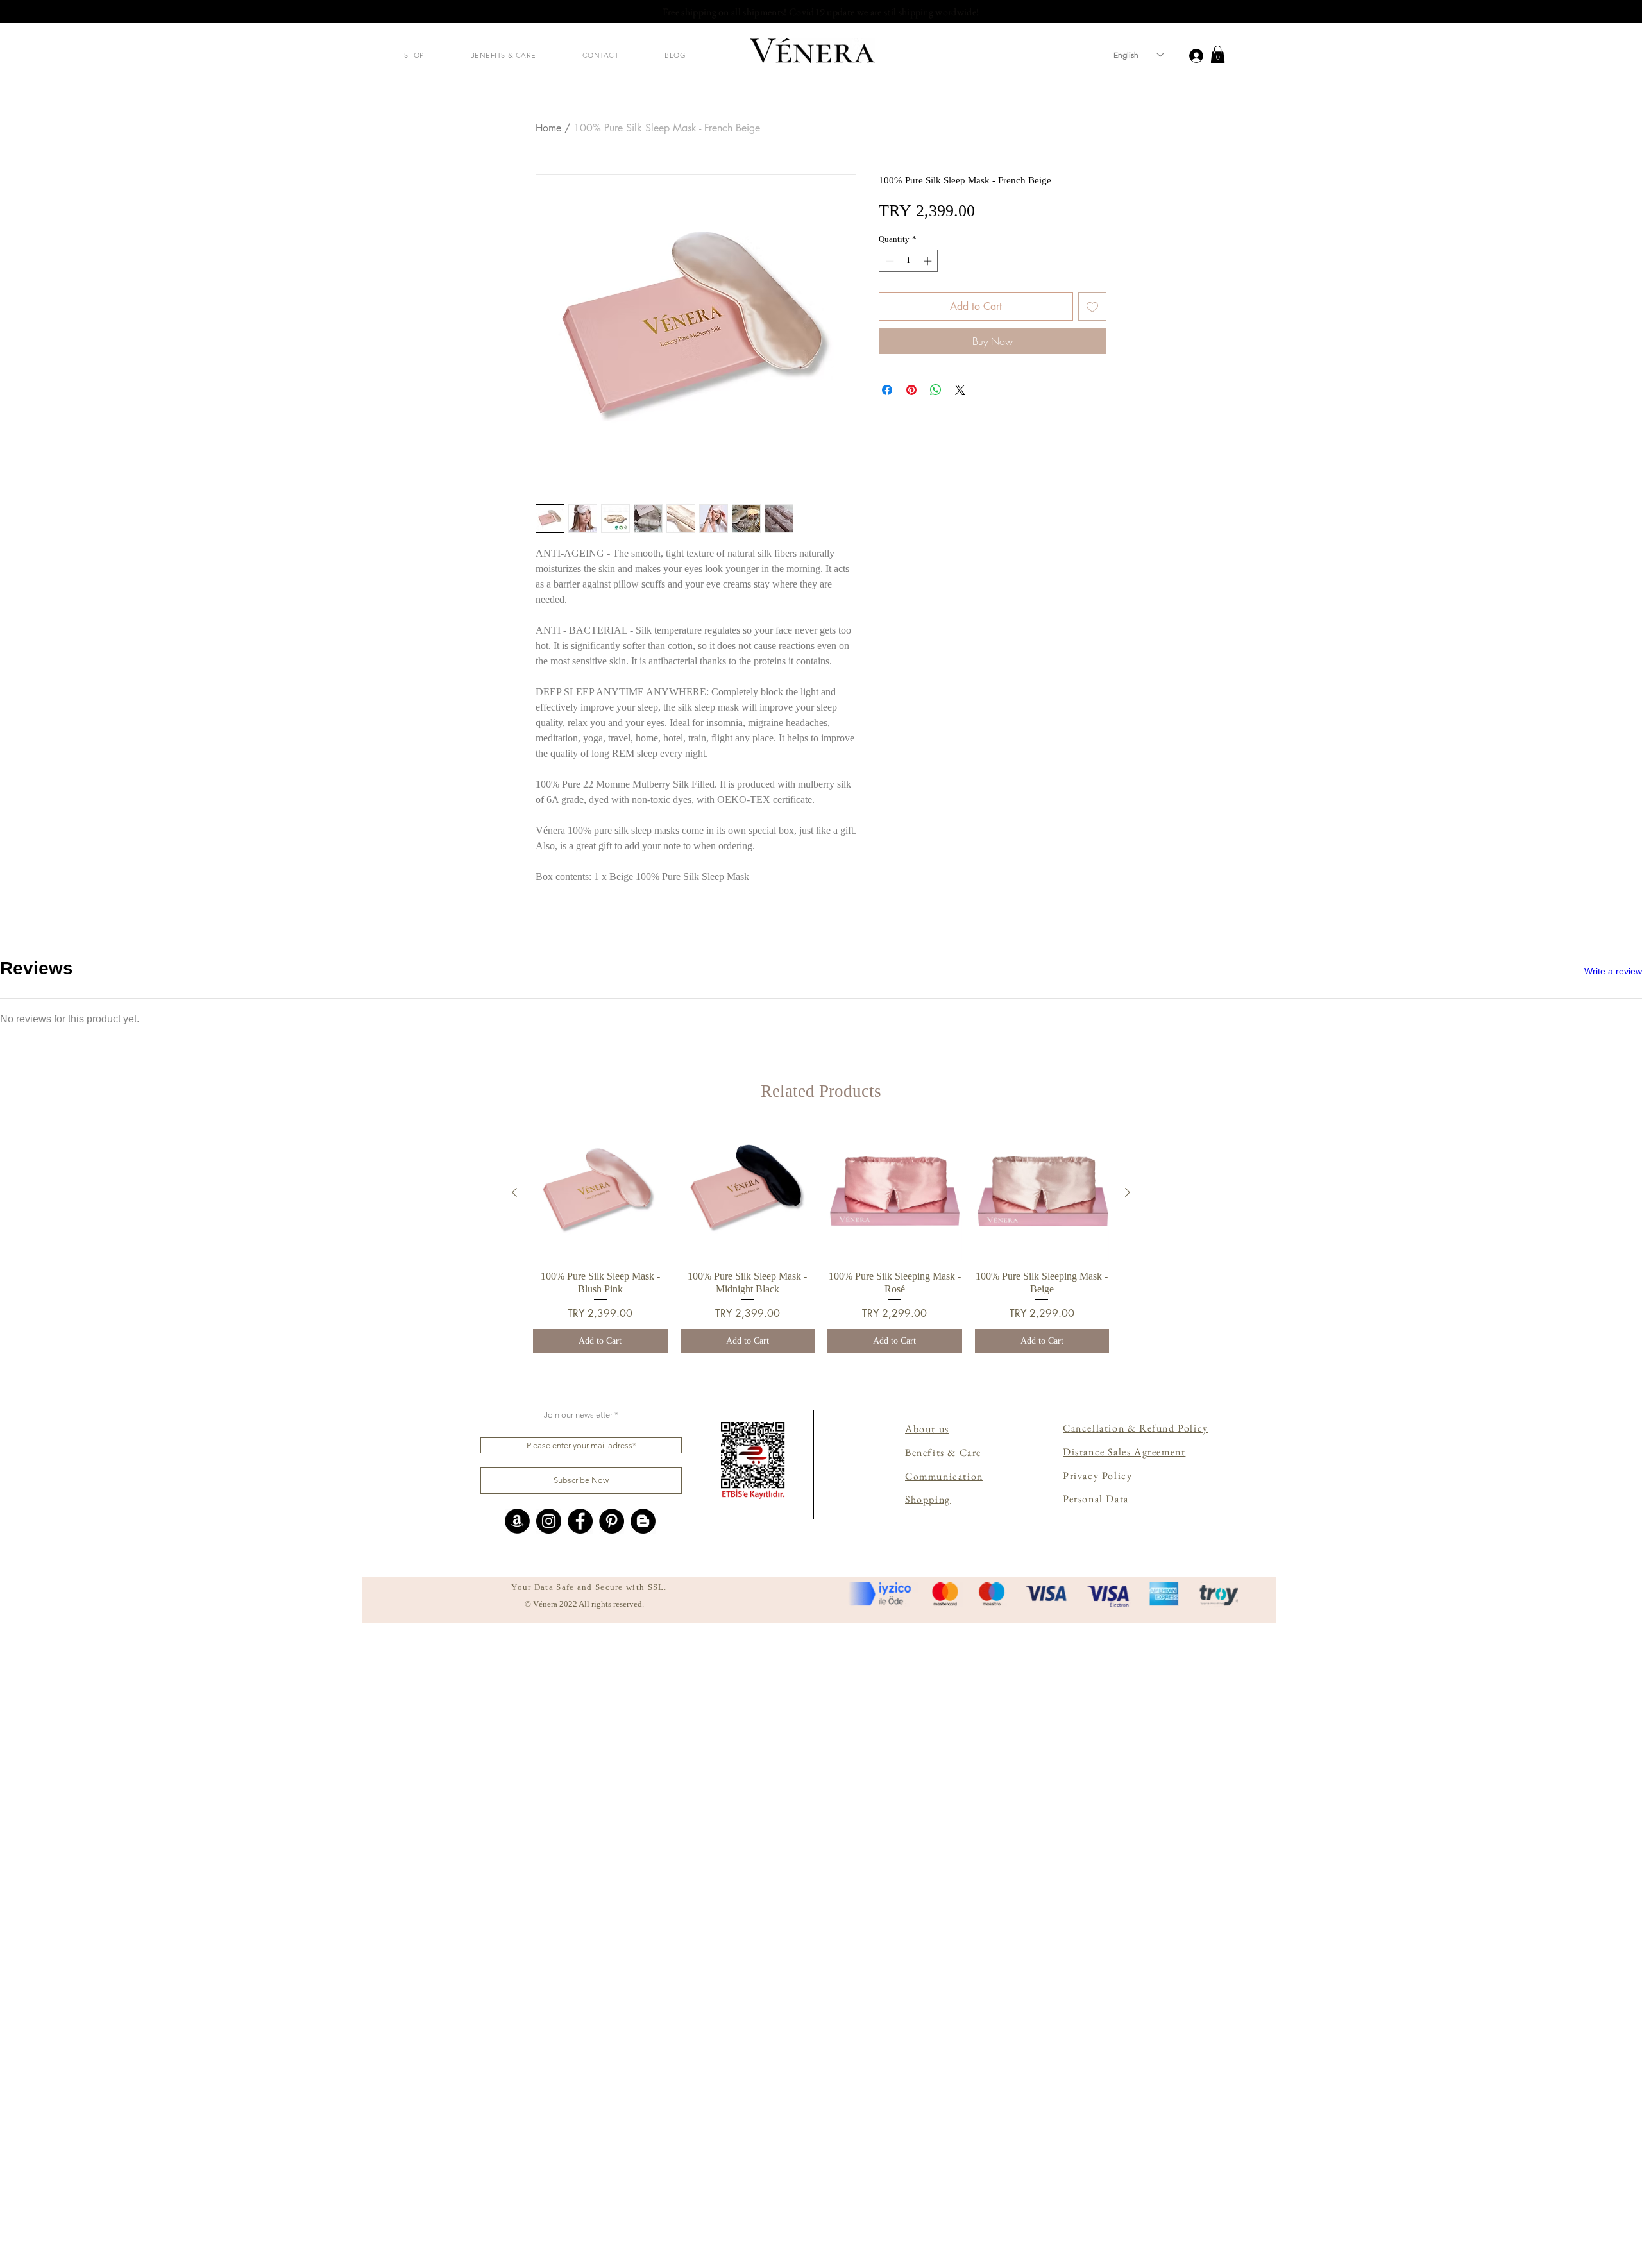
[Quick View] (600, 1840)
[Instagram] (549, 2168)
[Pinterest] (612, 2168)
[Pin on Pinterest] (911, 390)
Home (548, 128)
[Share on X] (960, 390)
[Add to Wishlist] (1092, 307)
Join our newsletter (578, 2062)
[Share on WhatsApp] (936, 390)
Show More (821, 1659)
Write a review (1613, 971)
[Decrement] (888, 261)
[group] (821, 1886)
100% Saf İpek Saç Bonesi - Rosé (244, 1452)
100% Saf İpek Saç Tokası (233, 1580)
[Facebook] (580, 2168)
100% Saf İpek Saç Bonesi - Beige (245, 1311)
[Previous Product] (514, 1840)
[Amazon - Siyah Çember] (517, 2168)
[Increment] (929, 261)
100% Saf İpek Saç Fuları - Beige (243, 1183)
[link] (1218, 54)
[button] (414, 55)
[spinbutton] (909, 261)
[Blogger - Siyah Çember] (643, 2168)
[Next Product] (1128, 1840)
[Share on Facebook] (887, 390)
